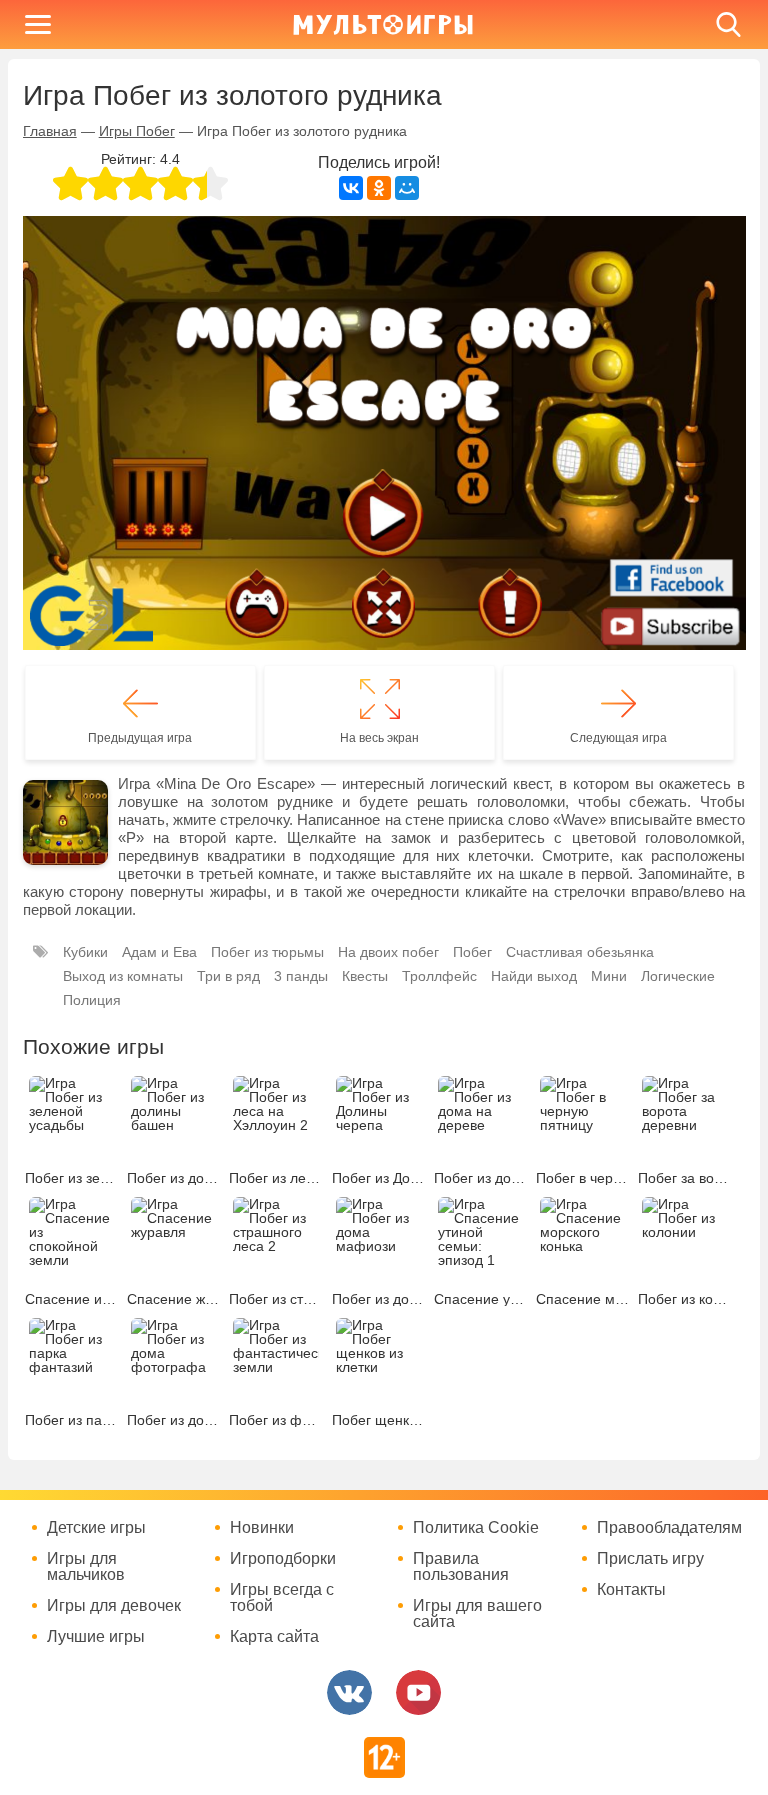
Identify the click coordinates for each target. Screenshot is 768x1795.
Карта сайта (274, 1637)
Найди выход (534, 976)
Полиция (92, 1000)
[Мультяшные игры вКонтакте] (349, 1692)
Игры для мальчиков (86, 1567)
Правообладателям (669, 1528)
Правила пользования (461, 1567)
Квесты (365, 976)
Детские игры (96, 1528)
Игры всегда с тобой (282, 1598)
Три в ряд (228, 976)
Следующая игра (618, 738)
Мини (609, 976)
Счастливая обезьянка (580, 952)
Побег (472, 952)
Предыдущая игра (140, 738)
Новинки (262, 1528)
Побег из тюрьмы (267, 952)
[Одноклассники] (379, 188)
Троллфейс (439, 976)
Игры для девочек (114, 1606)
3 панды (301, 976)
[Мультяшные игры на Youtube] (418, 1692)
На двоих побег (388, 952)
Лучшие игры (96, 1637)
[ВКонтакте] (351, 188)
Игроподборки (283, 1559)
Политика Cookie (476, 1528)
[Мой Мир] (407, 188)
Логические (678, 976)
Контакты (631, 1590)
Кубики (85, 952)
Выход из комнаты (123, 976)
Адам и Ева (159, 952)
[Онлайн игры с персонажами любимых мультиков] (383, 24)
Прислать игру (650, 1559)
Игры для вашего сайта (477, 1614)
